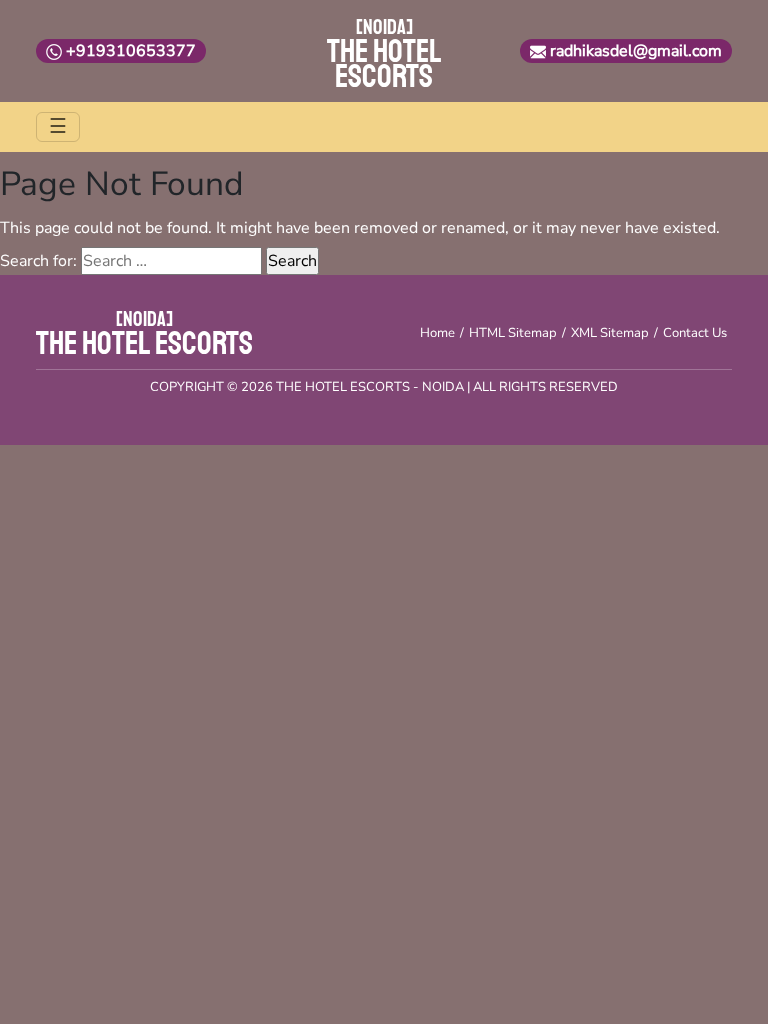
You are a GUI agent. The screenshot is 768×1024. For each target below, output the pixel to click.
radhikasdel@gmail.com (636, 51)
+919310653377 (131, 51)
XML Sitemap (610, 333)
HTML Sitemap (513, 333)
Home (437, 333)
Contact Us (695, 333)
